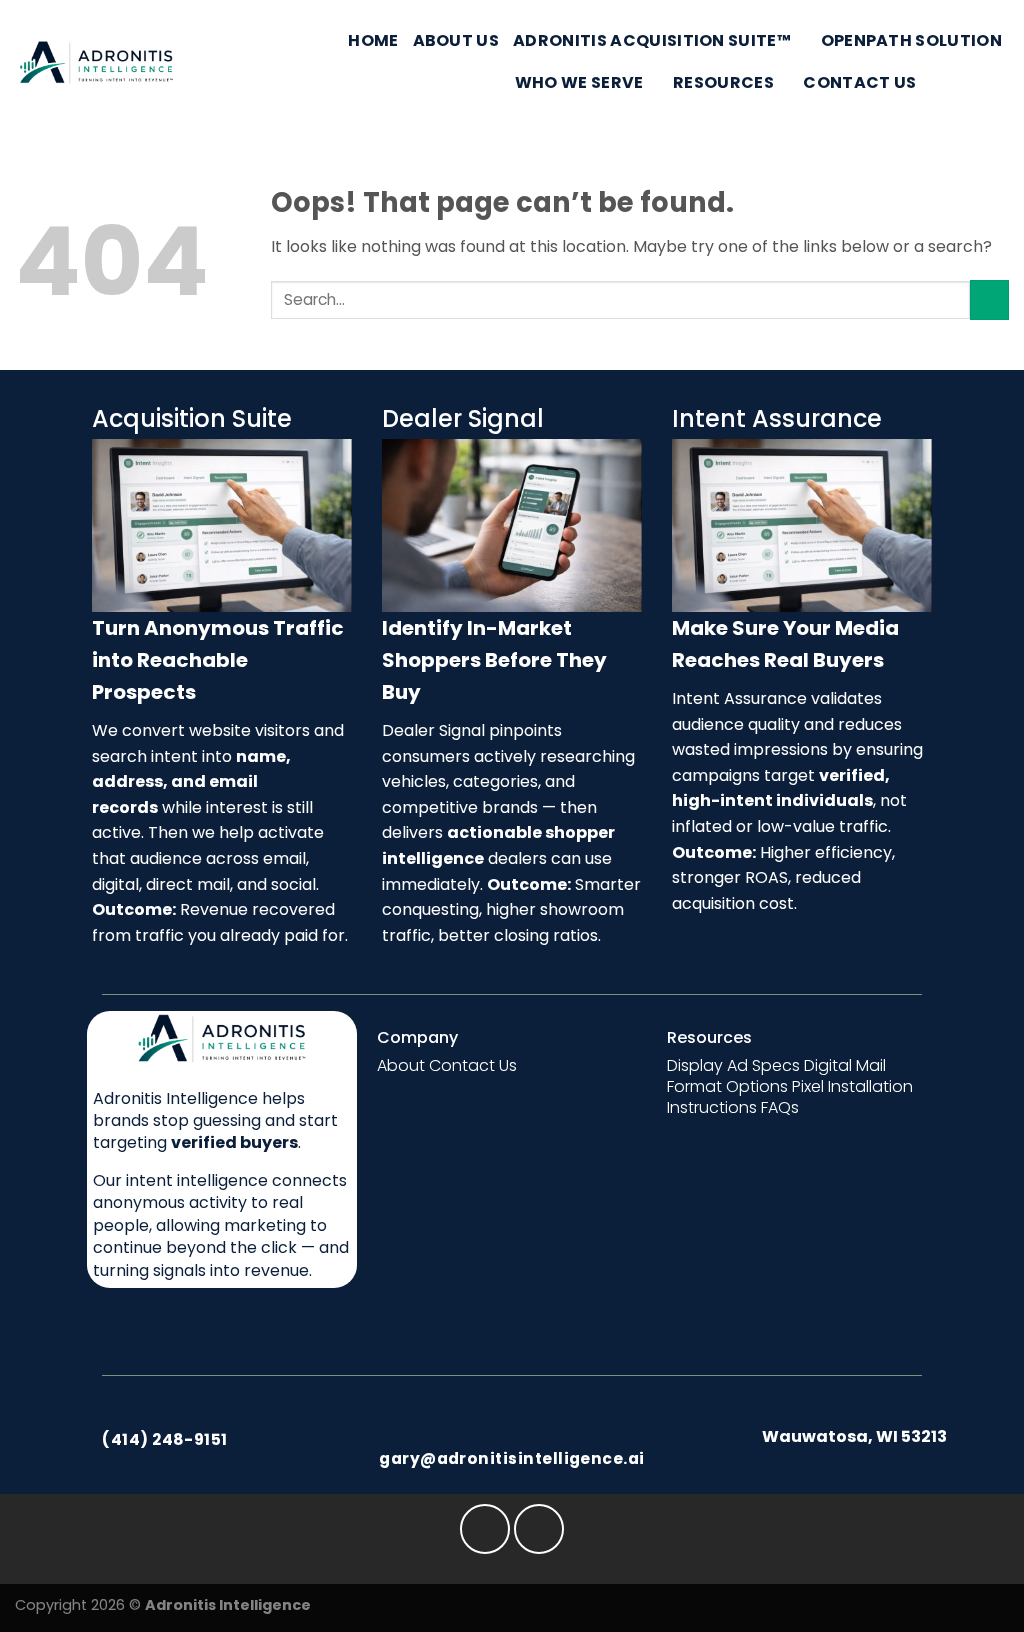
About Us (456, 40)
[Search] (940, 82)
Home (373, 40)
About (401, 1065)
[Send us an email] (970, 82)
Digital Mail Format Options (776, 1076)
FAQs (780, 1107)
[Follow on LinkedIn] (996, 82)
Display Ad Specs (733, 1065)
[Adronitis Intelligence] (96, 62)
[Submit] (989, 299)
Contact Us (859, 82)
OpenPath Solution (911, 40)
